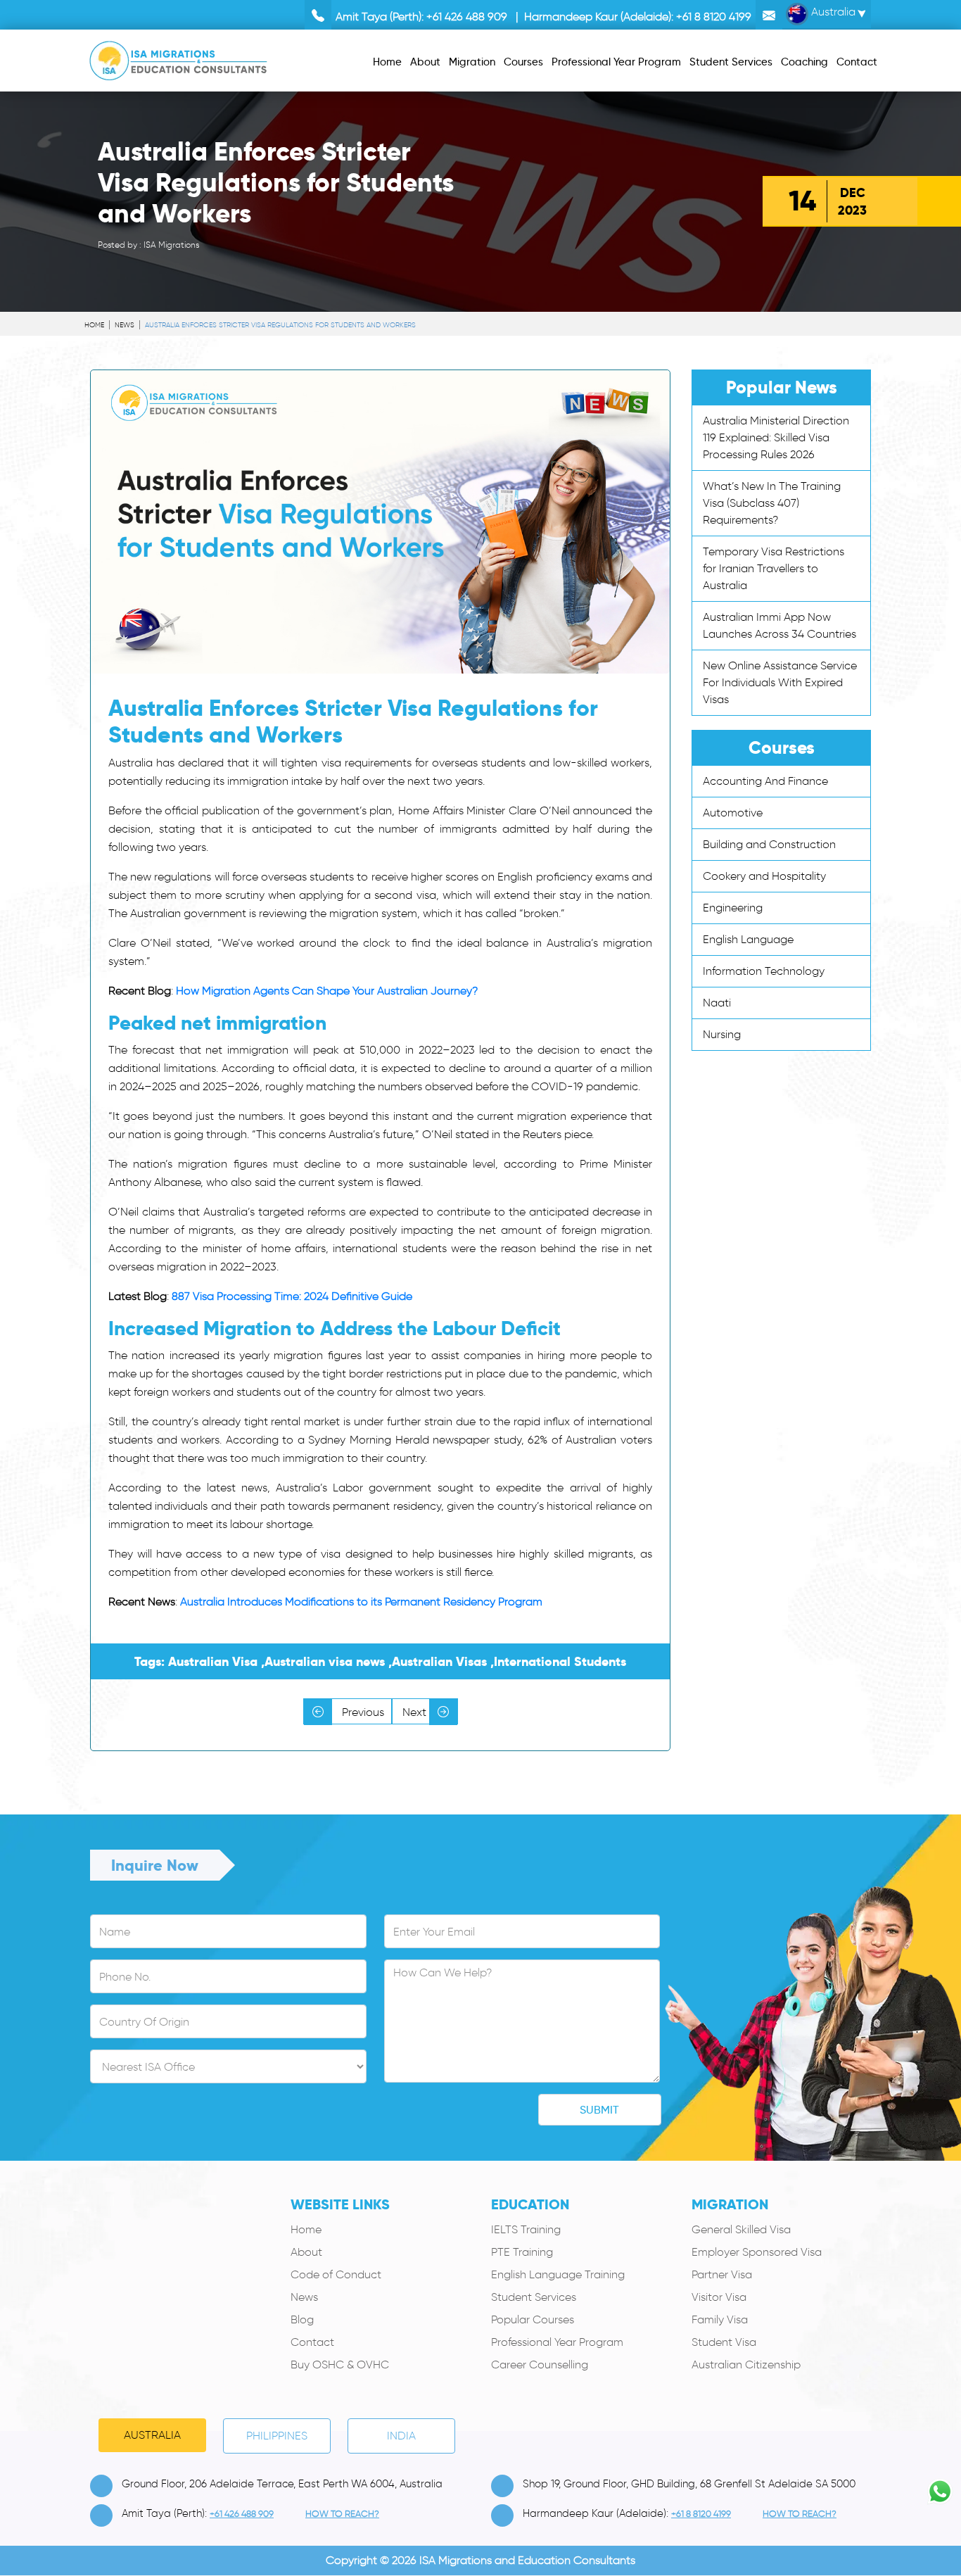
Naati (717, 1003)
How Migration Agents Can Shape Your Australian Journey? (327, 991)
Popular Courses (533, 2319)
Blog (302, 2319)
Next (416, 1712)
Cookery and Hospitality (764, 876)
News (125, 325)
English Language (748, 939)
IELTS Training (526, 2229)
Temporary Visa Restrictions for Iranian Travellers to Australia (774, 568)
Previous (362, 1712)
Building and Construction (769, 844)
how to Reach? (342, 2514)
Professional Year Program (557, 2342)
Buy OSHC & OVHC (340, 2365)
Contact (312, 2342)
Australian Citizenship (746, 2365)
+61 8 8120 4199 (714, 17)
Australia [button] (832, 12)
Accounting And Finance (765, 781)
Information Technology (764, 971)
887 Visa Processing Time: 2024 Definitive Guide (292, 1296)
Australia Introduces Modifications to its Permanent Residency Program (361, 1602)
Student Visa (724, 2342)
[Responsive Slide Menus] (178, 58)
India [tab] (401, 2436)
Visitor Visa (719, 2297)
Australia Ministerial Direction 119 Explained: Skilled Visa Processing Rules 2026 (776, 437)
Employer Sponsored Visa (757, 2252)
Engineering (733, 908)
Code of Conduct (336, 2274)
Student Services (534, 2297)
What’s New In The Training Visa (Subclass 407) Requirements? (772, 503)
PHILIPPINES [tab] (277, 2436)
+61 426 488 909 (467, 17)
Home (94, 325)
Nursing (722, 1034)
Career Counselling (540, 2365)
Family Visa (720, 2319)
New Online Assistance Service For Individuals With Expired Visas (780, 682)
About (306, 2252)
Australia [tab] (152, 2435)
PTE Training (522, 2252)
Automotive (733, 813)
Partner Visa (722, 2274)
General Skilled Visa (741, 2229)
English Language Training (558, 2274)
